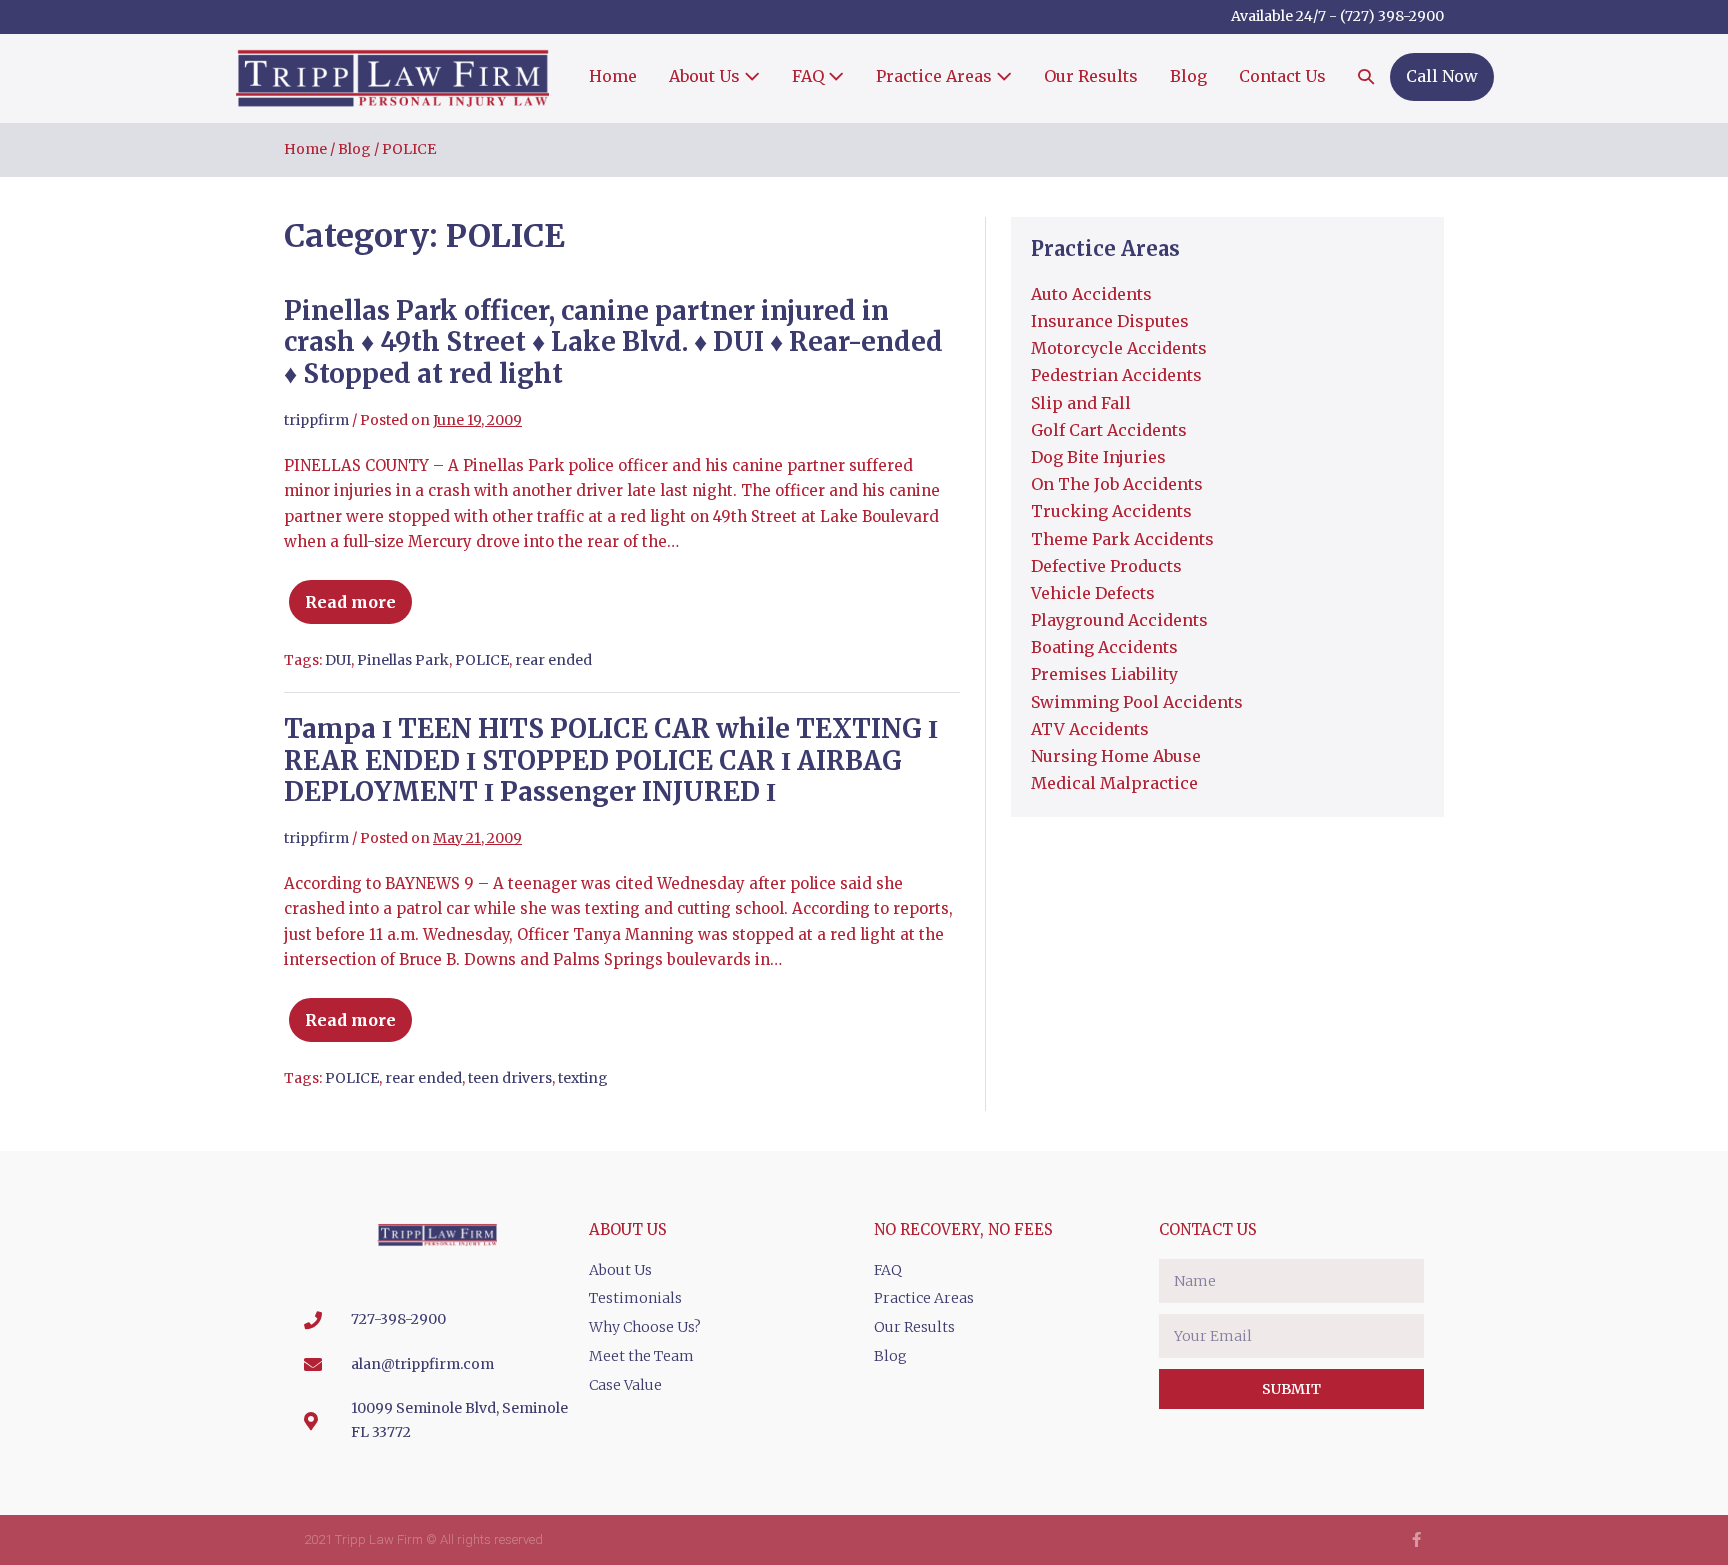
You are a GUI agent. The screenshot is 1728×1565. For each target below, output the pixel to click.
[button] (1366, 78)
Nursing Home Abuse (1116, 756)
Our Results (1091, 76)
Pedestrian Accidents (1116, 375)
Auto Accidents (1091, 294)
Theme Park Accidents (1122, 539)
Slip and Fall (1081, 403)
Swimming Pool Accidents (1137, 702)
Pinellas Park (403, 660)
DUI (338, 660)
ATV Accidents (1090, 729)
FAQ (810, 76)
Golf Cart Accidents (1109, 430)
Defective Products (1106, 566)
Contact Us (1282, 76)
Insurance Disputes (1110, 321)
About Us (706, 76)
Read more (361, 593)
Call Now (1442, 76)
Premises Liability (1104, 674)
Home (613, 76)
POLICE (482, 660)
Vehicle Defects (1093, 593)
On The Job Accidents (1117, 484)
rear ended (553, 660)
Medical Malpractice (1114, 783)
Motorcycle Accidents (1119, 348)
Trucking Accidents (1111, 511)
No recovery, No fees (963, 1229)
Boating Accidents (1104, 647)
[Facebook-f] (1416, 1539)
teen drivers (510, 1078)
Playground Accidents (1119, 620)
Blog (1188, 76)
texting (583, 1078)
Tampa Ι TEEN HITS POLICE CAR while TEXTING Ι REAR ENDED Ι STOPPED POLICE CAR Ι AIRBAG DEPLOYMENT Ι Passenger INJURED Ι (611, 759)
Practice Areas (936, 76)
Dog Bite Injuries (1098, 457)
